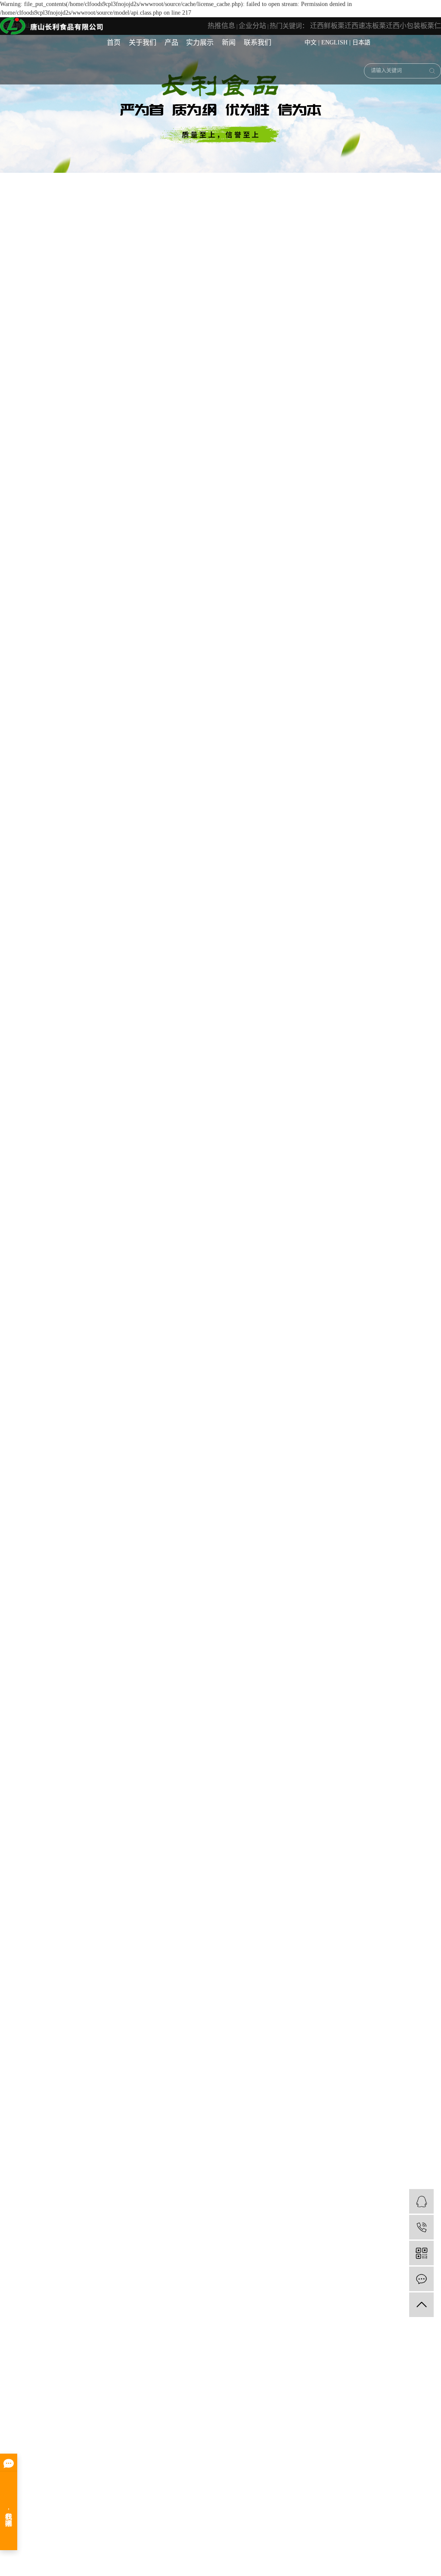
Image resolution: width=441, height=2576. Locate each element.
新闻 (229, 42)
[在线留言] (421, 2279)
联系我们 (258, 42)
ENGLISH (334, 42)
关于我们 (143, 42)
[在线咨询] (421, 2201)
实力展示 (200, 42)
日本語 (361, 42)
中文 (311, 42)
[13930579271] (421, 2227)
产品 (171, 42)
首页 (114, 42)
